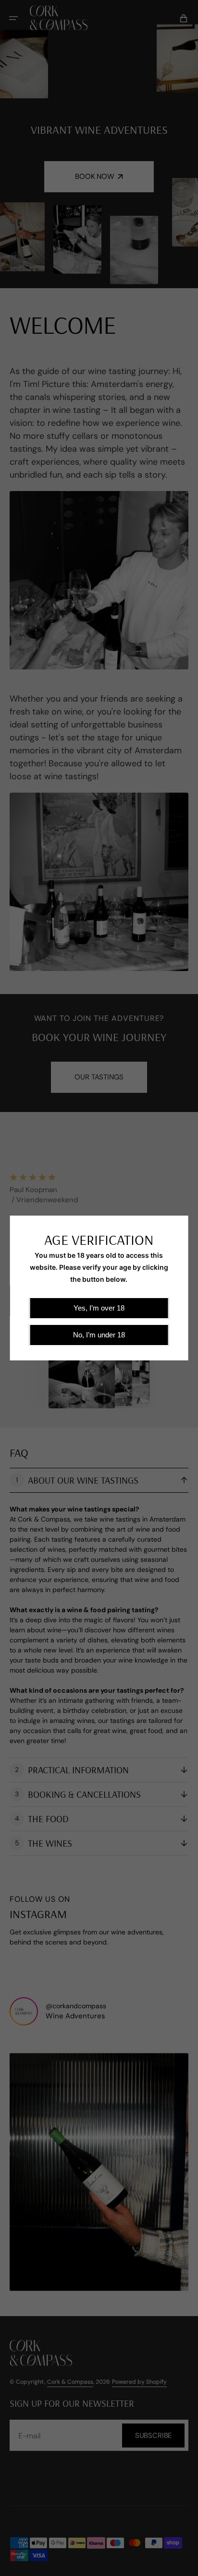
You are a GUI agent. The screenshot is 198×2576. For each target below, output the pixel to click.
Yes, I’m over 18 (99, 1308)
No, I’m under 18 (99, 1335)
